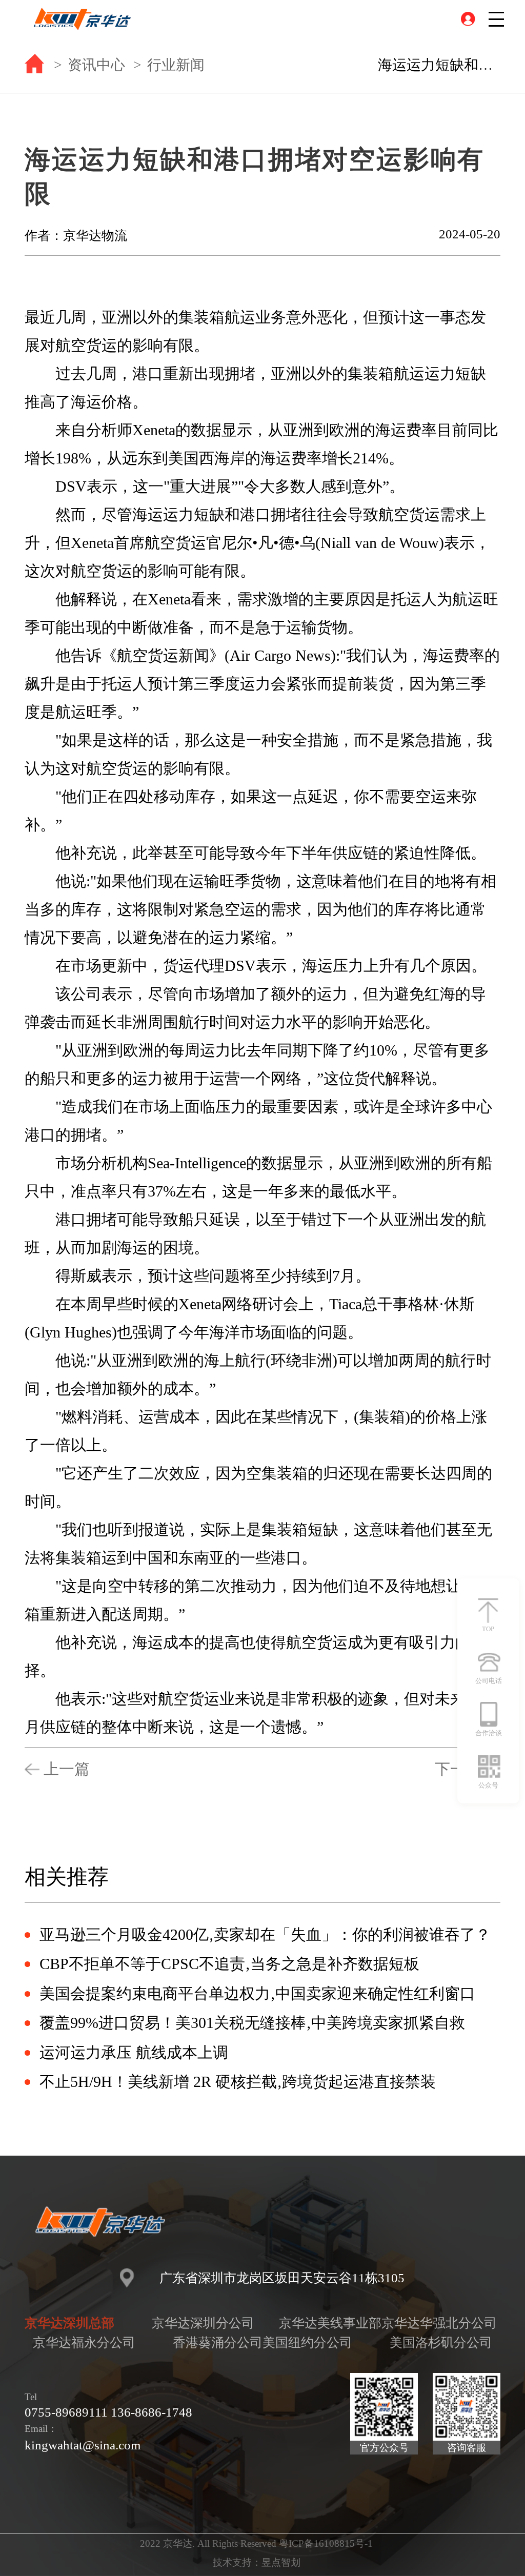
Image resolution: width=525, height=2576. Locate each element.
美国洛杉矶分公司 (441, 2342)
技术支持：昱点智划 (257, 2562)
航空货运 (317, 1642)
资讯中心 (96, 65)
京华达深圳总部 (69, 2323)
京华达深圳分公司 (203, 2323)
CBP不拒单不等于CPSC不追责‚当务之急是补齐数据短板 (229, 1964)
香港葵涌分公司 (218, 2342)
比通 (455, 909)
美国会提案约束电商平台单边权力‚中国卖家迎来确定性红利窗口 (257, 1994)
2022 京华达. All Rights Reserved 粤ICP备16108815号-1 (256, 2543)
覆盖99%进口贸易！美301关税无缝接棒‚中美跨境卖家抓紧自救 (252, 2023)
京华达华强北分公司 (439, 2323)
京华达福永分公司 (84, 2342)
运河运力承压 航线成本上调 (134, 2053)
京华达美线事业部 (330, 2323)
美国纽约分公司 (307, 2342)
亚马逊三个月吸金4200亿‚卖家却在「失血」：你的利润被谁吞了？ (265, 1935)
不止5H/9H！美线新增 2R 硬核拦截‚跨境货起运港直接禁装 (238, 2082)
